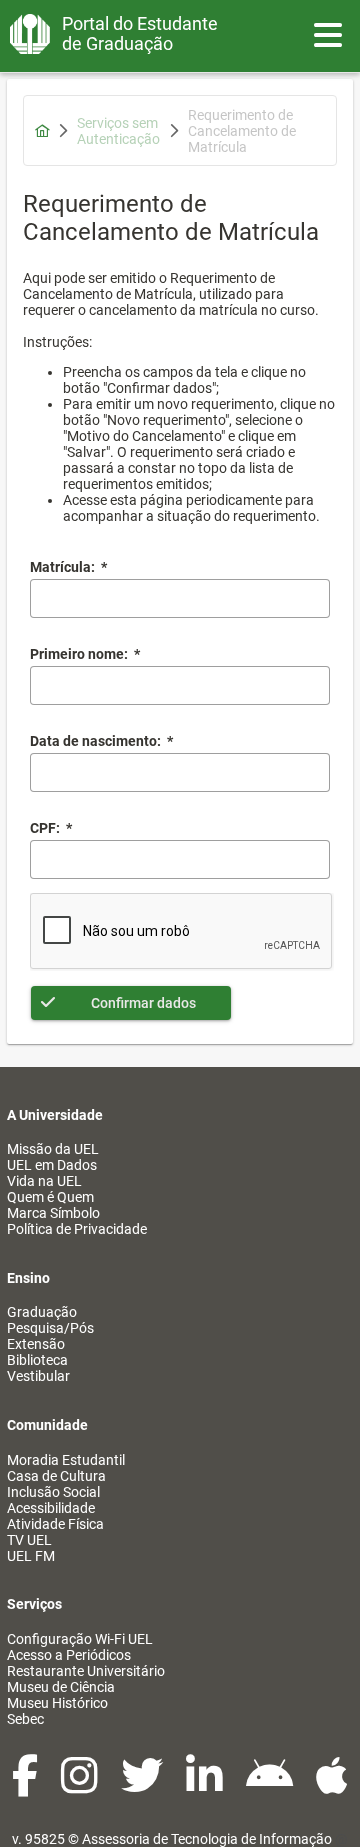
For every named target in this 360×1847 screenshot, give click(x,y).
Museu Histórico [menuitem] (57, 1703)
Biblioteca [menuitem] (37, 1360)
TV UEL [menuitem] (29, 1540)
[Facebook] (26, 1786)
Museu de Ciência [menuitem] (61, 1687)
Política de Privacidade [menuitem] (77, 1229)
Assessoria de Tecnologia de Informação (207, 1839)
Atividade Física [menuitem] (55, 1524)
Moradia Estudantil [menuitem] (66, 1460)
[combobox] (180, 772)
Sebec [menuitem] (25, 1719)
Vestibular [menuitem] (38, 1376)
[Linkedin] (206, 1786)
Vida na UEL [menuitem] (44, 1181)
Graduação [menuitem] (42, 1312)
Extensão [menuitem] (36, 1344)
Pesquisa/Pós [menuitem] (50, 1328)
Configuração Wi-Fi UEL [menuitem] (80, 1639)
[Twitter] (143, 1786)
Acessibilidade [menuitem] (51, 1508)
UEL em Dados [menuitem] (52, 1165)
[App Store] (332, 1786)
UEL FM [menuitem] (31, 1556)
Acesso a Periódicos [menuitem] (69, 1655)
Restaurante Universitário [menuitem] (86, 1671)
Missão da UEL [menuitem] (53, 1149)
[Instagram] (81, 1786)
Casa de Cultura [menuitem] (56, 1476)
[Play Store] (271, 1786)
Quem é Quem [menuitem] (50, 1197)
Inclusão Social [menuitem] (53, 1492)
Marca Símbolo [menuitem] (53, 1213)
